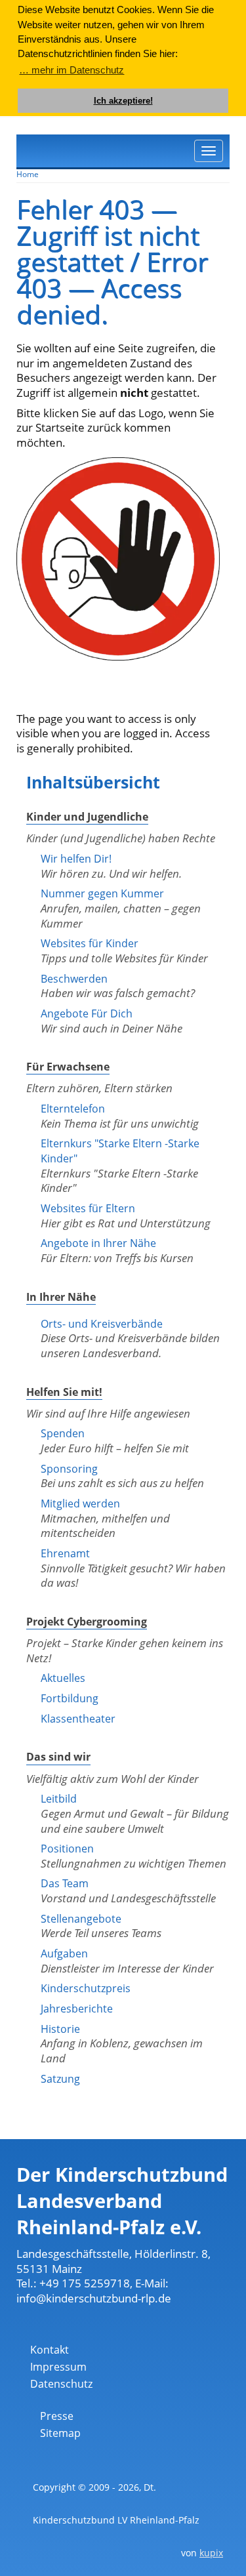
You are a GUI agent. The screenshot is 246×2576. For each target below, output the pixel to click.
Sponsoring (69, 1469)
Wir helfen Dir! (76, 859)
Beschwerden (74, 979)
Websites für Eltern (88, 1208)
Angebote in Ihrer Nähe (98, 1243)
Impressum (58, 2367)
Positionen (67, 1849)
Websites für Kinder (90, 943)
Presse (57, 2416)
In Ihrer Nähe (61, 1297)
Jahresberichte (77, 2009)
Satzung (60, 2079)
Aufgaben (64, 1953)
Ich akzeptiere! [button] (123, 101)
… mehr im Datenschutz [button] (72, 70)
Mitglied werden (80, 1503)
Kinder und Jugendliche (87, 817)
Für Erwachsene (68, 1067)
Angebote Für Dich (87, 1013)
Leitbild (59, 1799)
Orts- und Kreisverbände (102, 1324)
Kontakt (50, 2350)
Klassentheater (78, 1719)
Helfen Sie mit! (64, 1392)
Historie (60, 2029)
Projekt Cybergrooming (87, 1622)
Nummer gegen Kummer (102, 893)
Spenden (63, 1433)
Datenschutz (61, 2384)
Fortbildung (70, 1698)
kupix (211, 2553)
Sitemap (60, 2433)
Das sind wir (58, 1757)
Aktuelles (63, 1678)
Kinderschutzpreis (86, 1988)
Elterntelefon (73, 1109)
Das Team (65, 1883)
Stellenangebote (81, 1919)
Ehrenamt (65, 1553)
